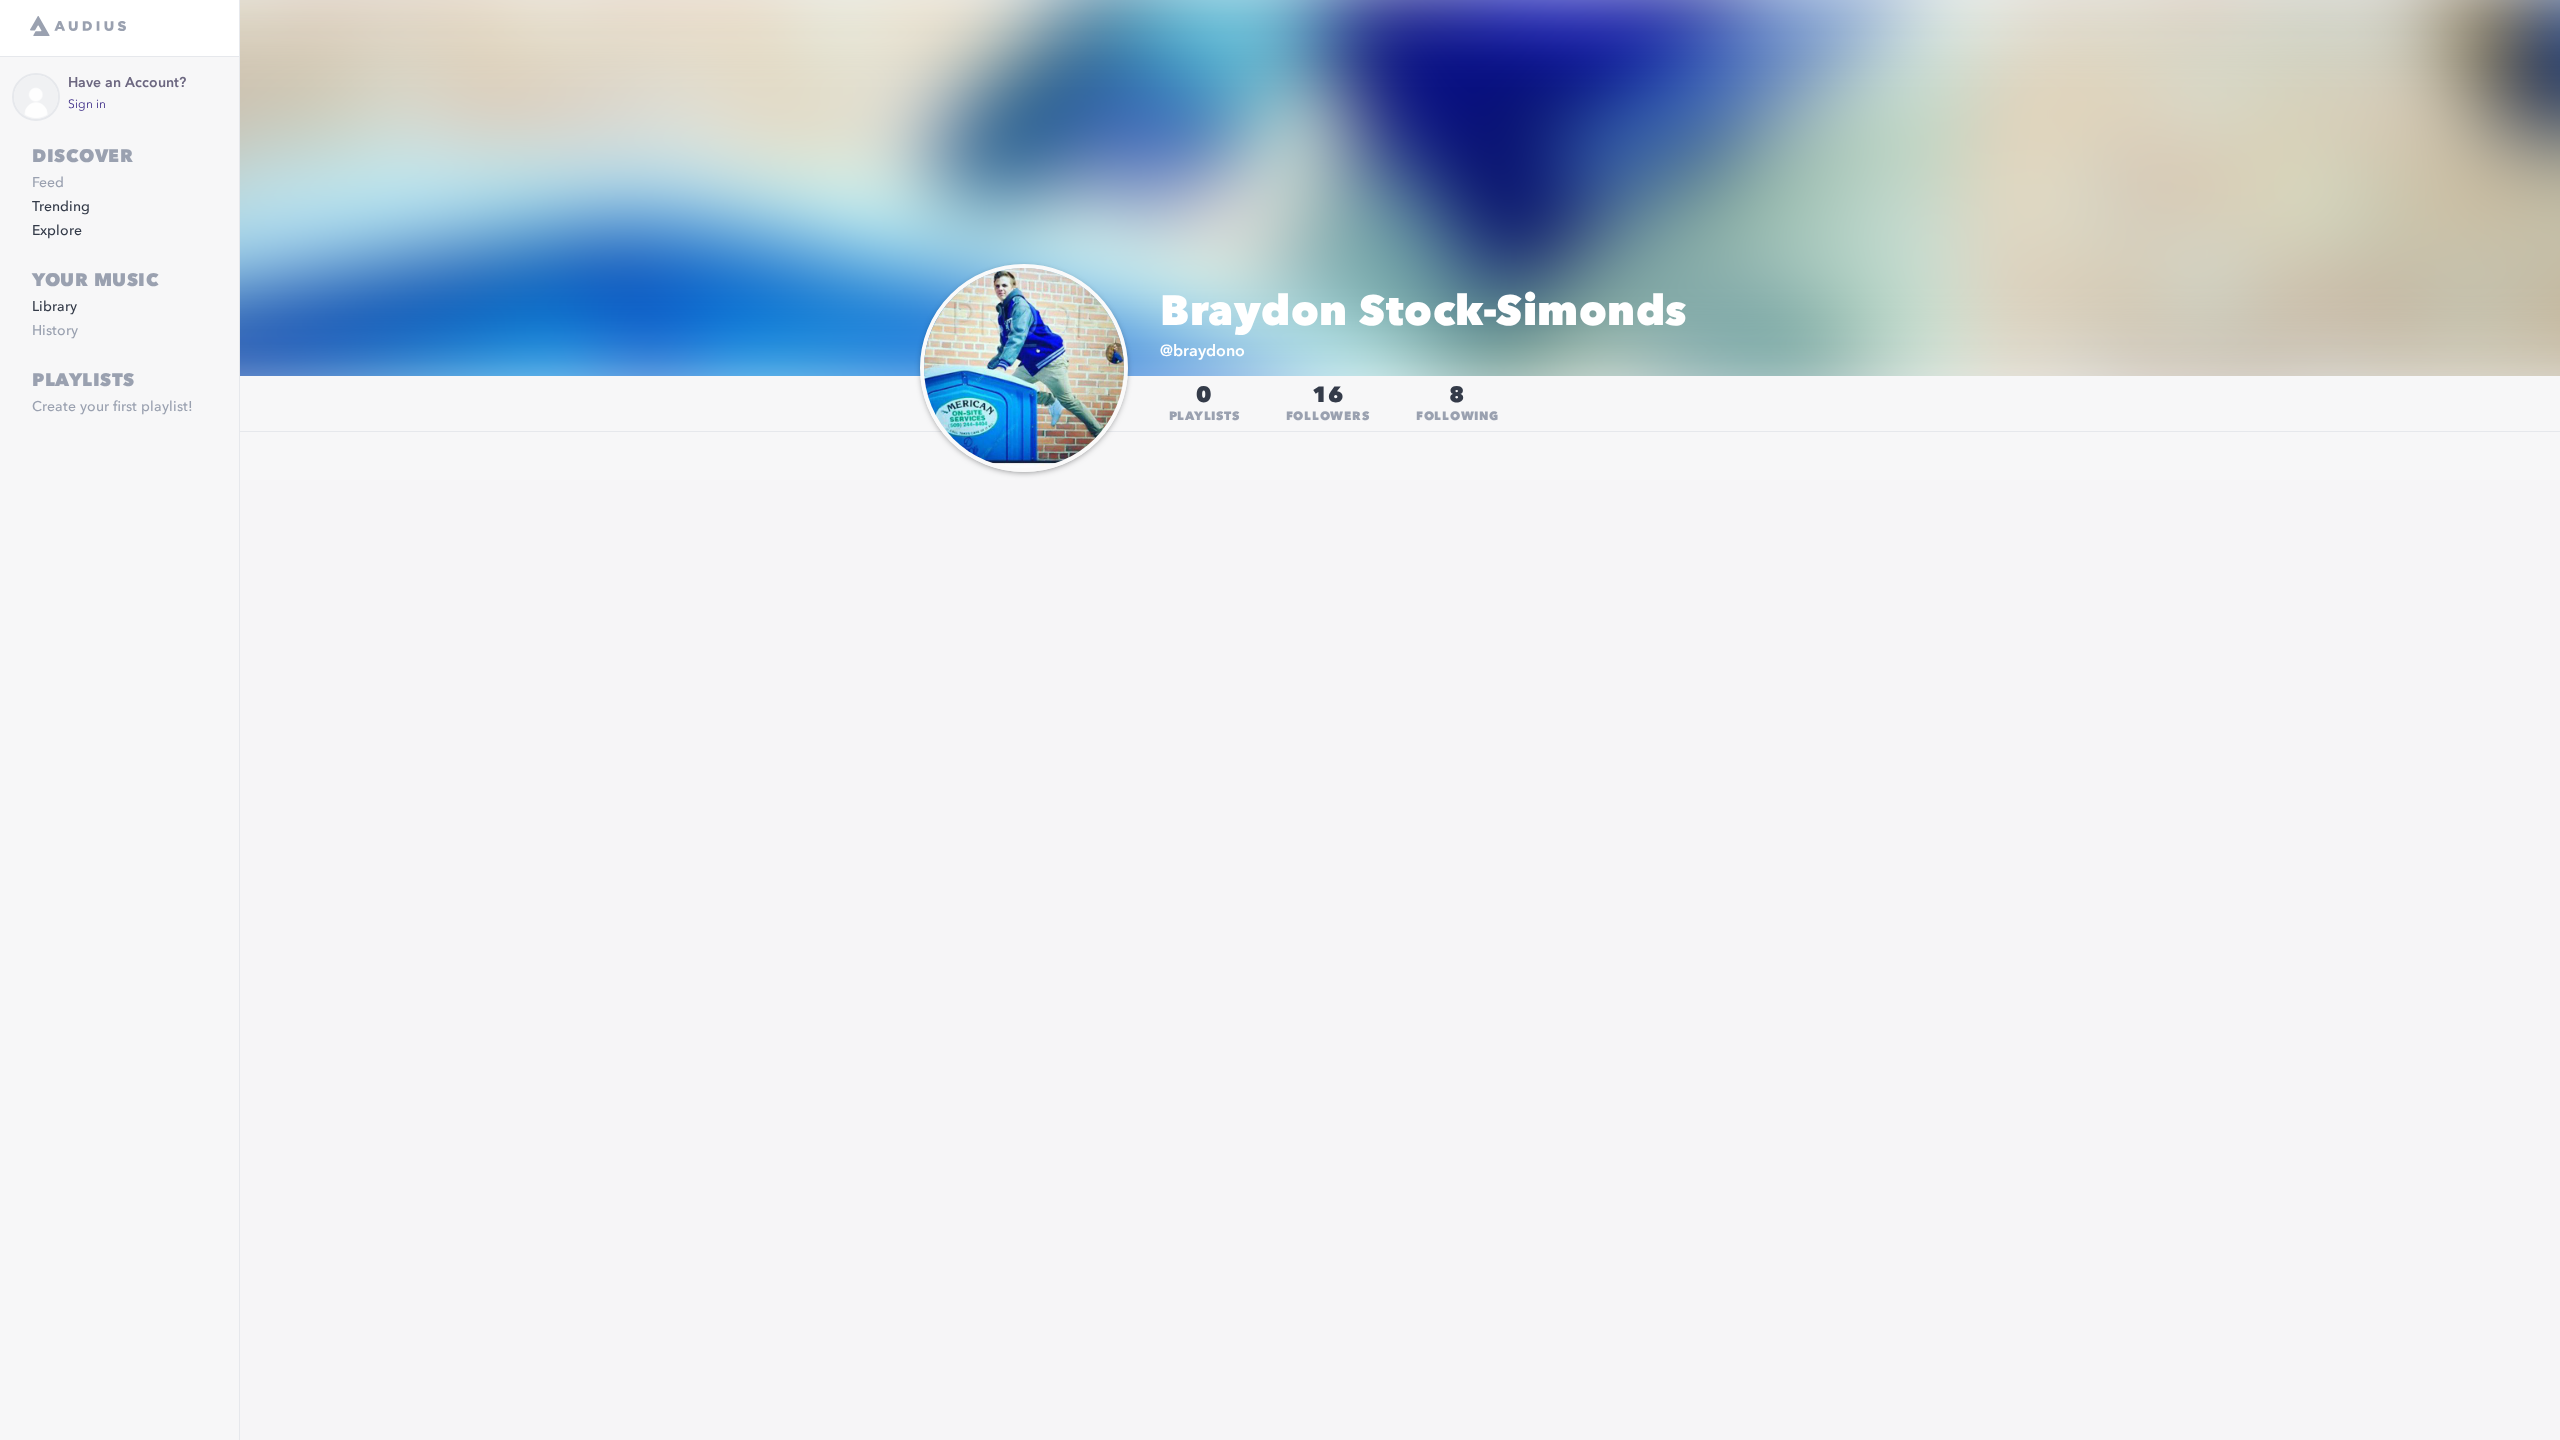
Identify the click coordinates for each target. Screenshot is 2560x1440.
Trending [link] (61, 207)
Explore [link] (57, 231)
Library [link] (54, 307)
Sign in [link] (87, 105)
